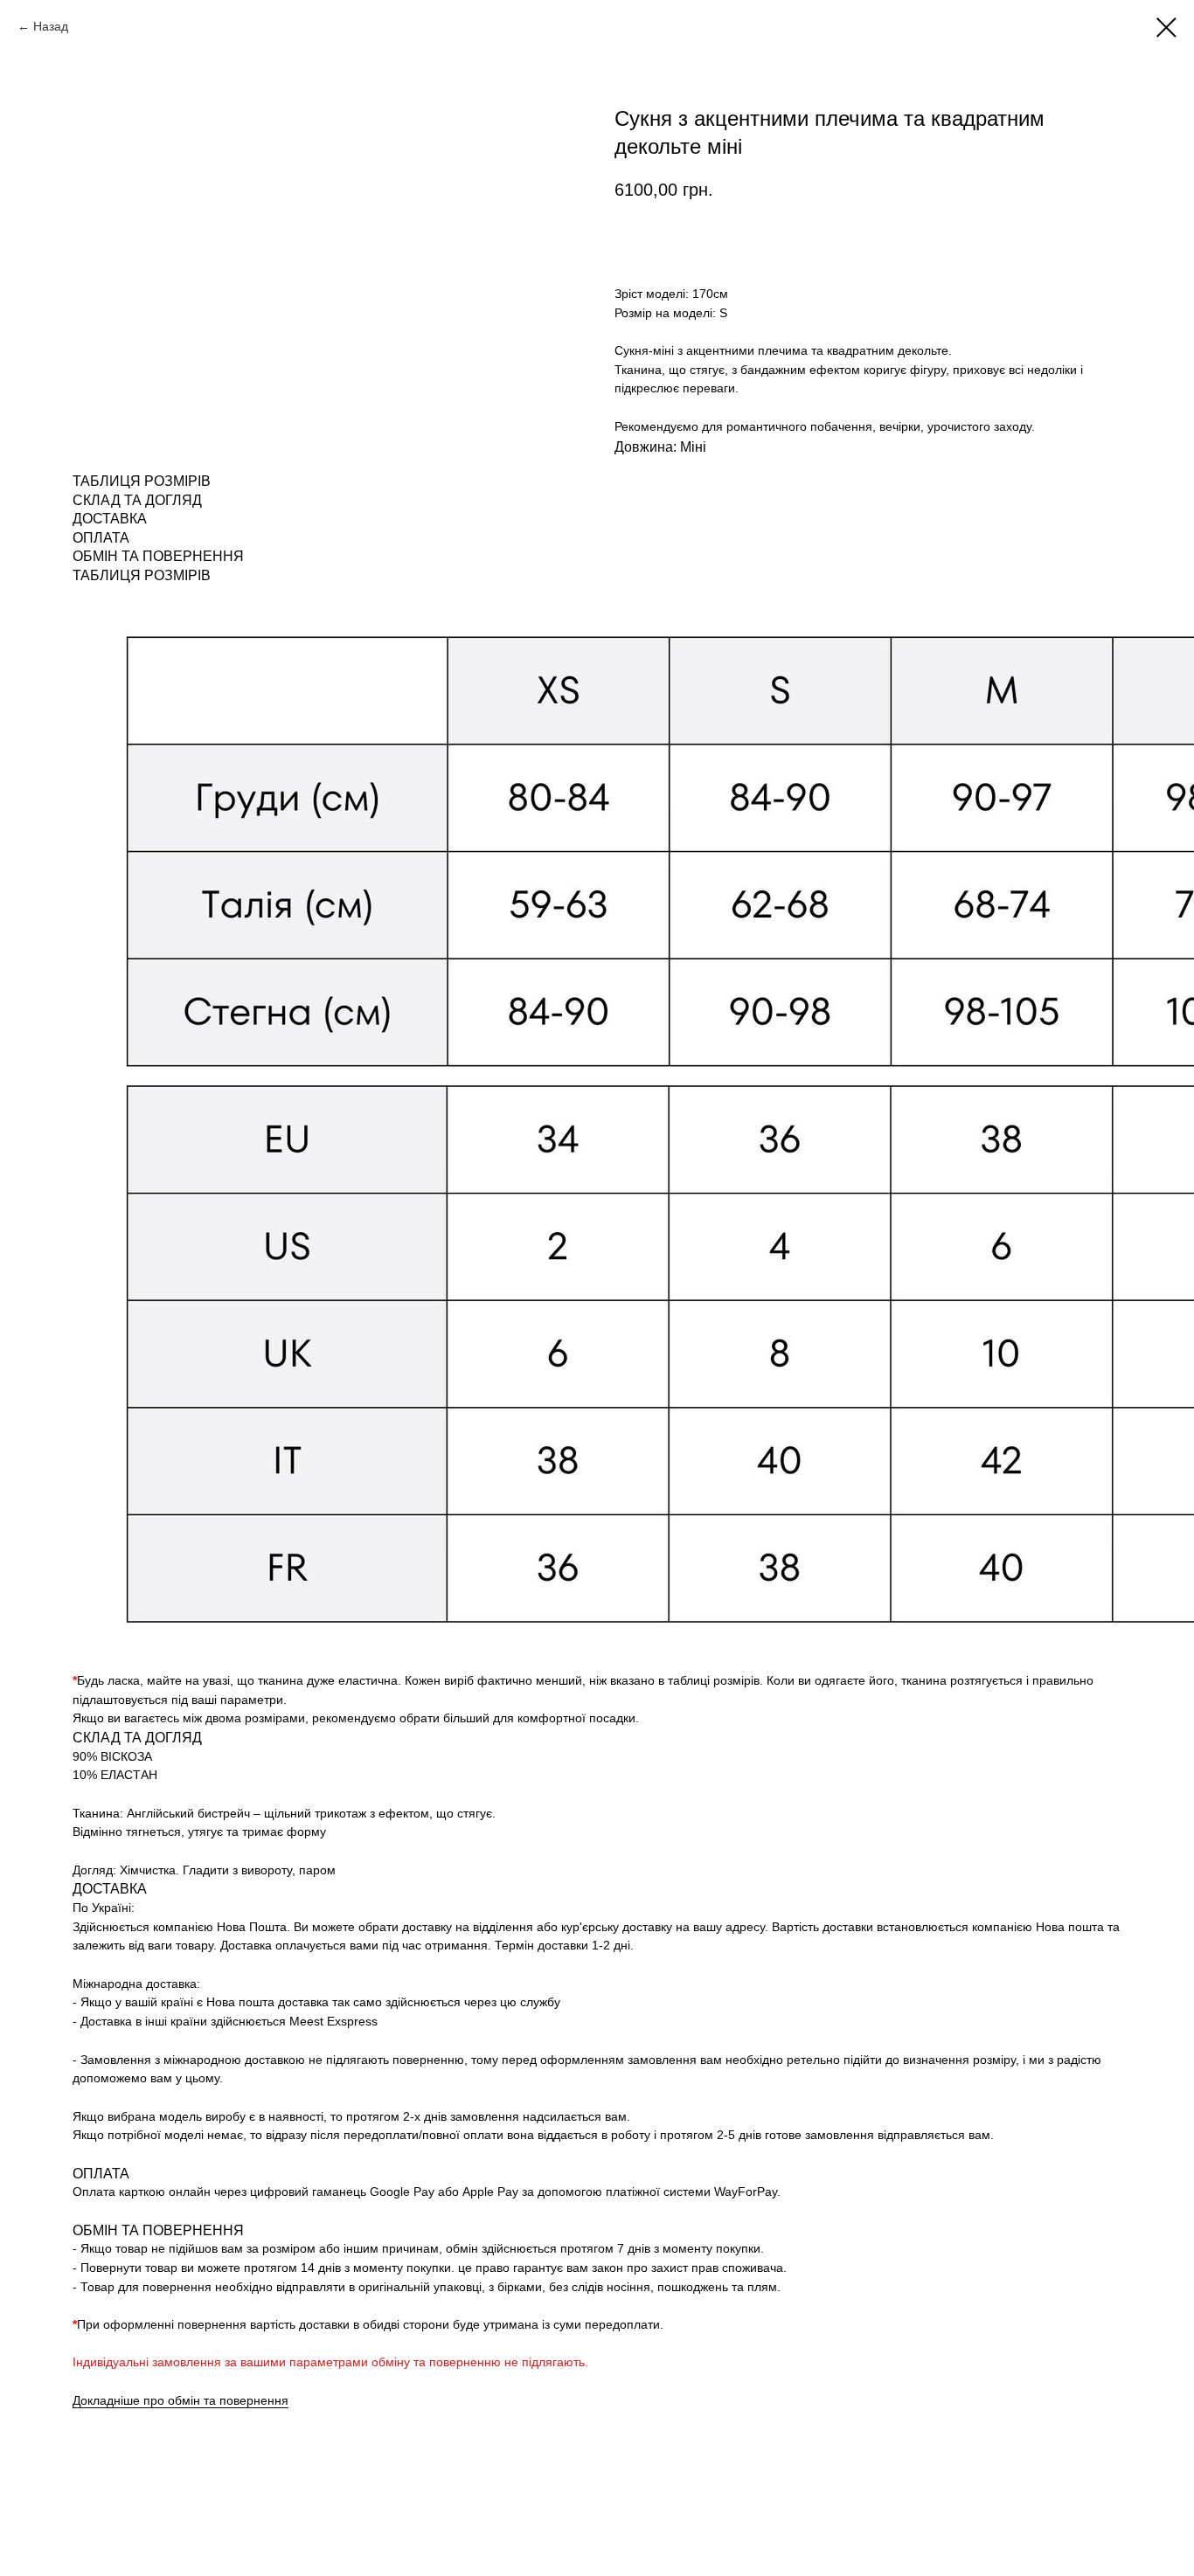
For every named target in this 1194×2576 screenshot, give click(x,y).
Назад (51, 26)
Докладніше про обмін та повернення (180, 2400)
